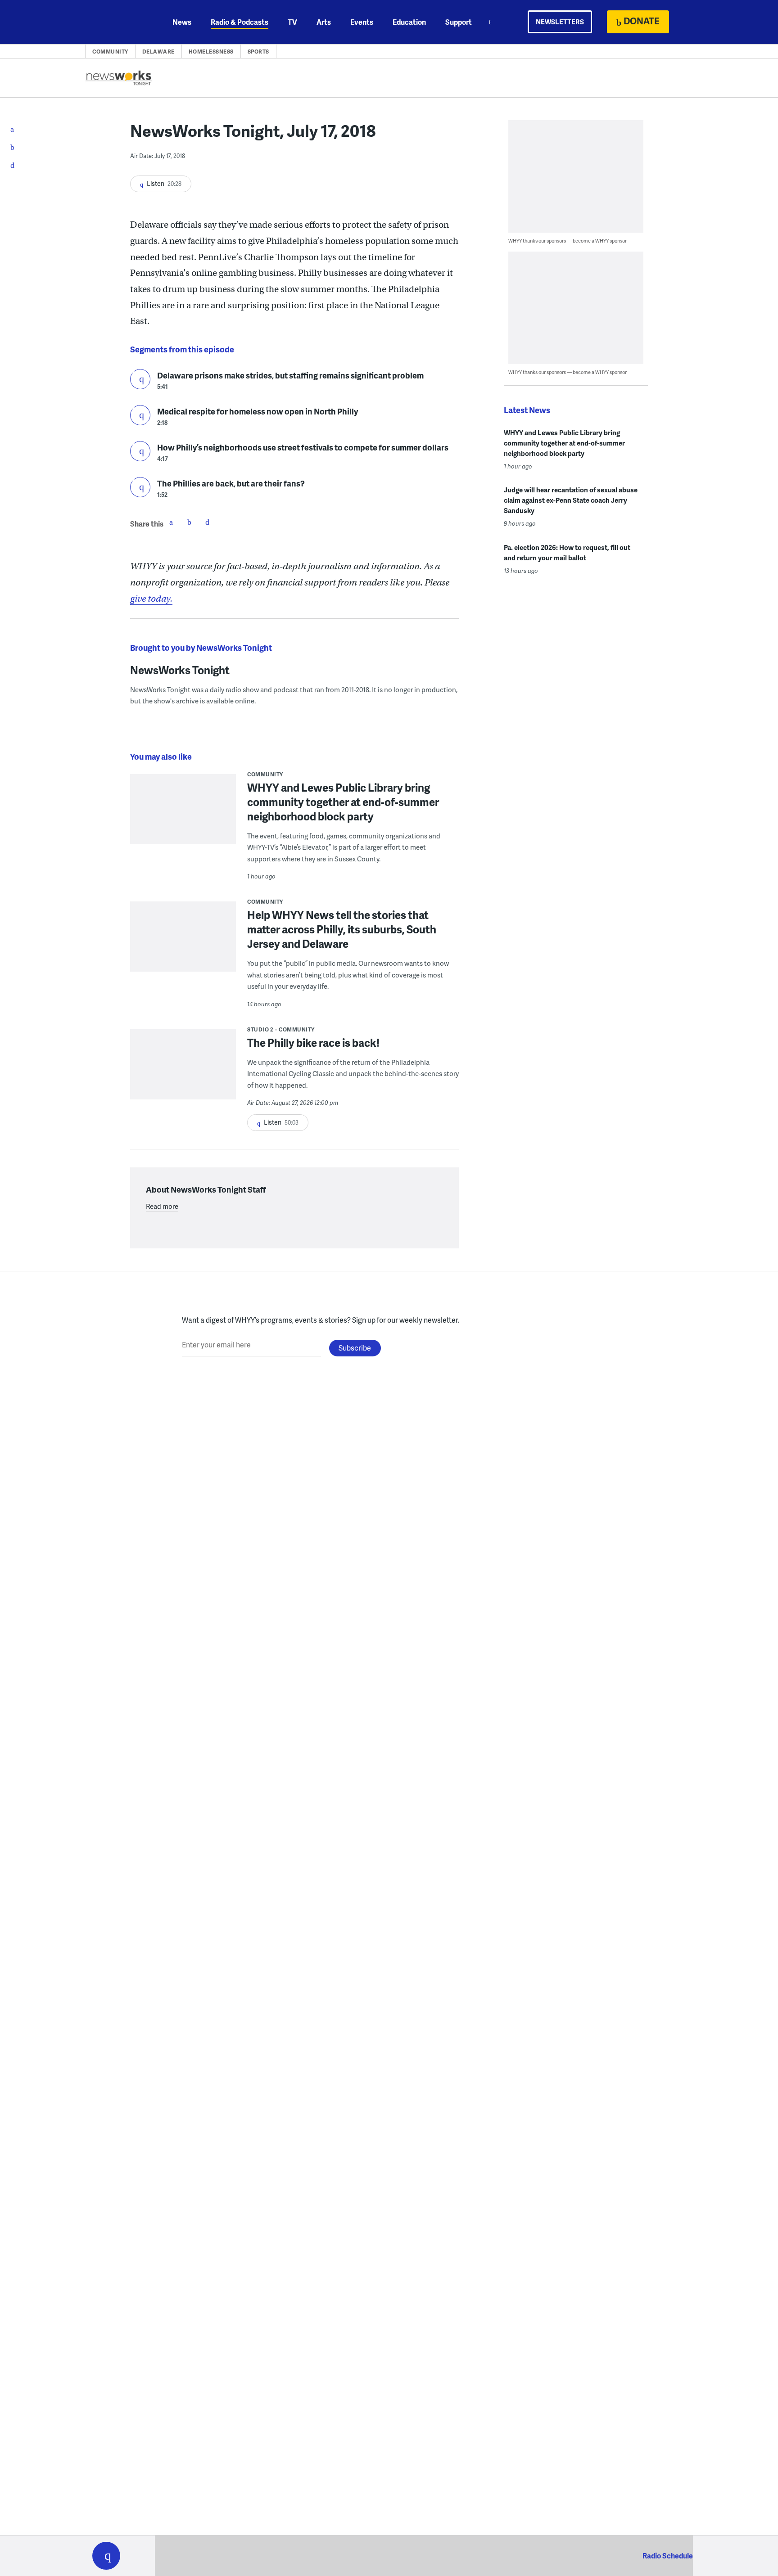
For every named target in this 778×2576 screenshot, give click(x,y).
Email (207, 522)
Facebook (171, 522)
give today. (151, 599)
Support (459, 22)
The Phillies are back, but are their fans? (231, 483)
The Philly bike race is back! (313, 1043)
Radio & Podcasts (240, 22)
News (182, 22)
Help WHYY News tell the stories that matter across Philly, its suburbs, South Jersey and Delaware (342, 929)
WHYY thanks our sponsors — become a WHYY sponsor (568, 241)
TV (292, 22)
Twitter (189, 522)
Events (362, 22)
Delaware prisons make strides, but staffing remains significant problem (290, 375)
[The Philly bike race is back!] (183, 1070)
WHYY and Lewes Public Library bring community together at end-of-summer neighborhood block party (343, 802)
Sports (258, 52)
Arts (324, 22)
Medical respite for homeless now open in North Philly (258, 411)
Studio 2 (260, 1029)
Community (110, 52)
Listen (140, 379)
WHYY (118, 22)
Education (409, 22)
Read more (162, 1206)
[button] (106, 2556)
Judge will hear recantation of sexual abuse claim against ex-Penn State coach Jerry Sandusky (571, 500)
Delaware (158, 52)
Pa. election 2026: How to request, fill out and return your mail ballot (567, 552)
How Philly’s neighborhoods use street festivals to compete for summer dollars (303, 447)
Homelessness (211, 52)
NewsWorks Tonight (180, 670)
